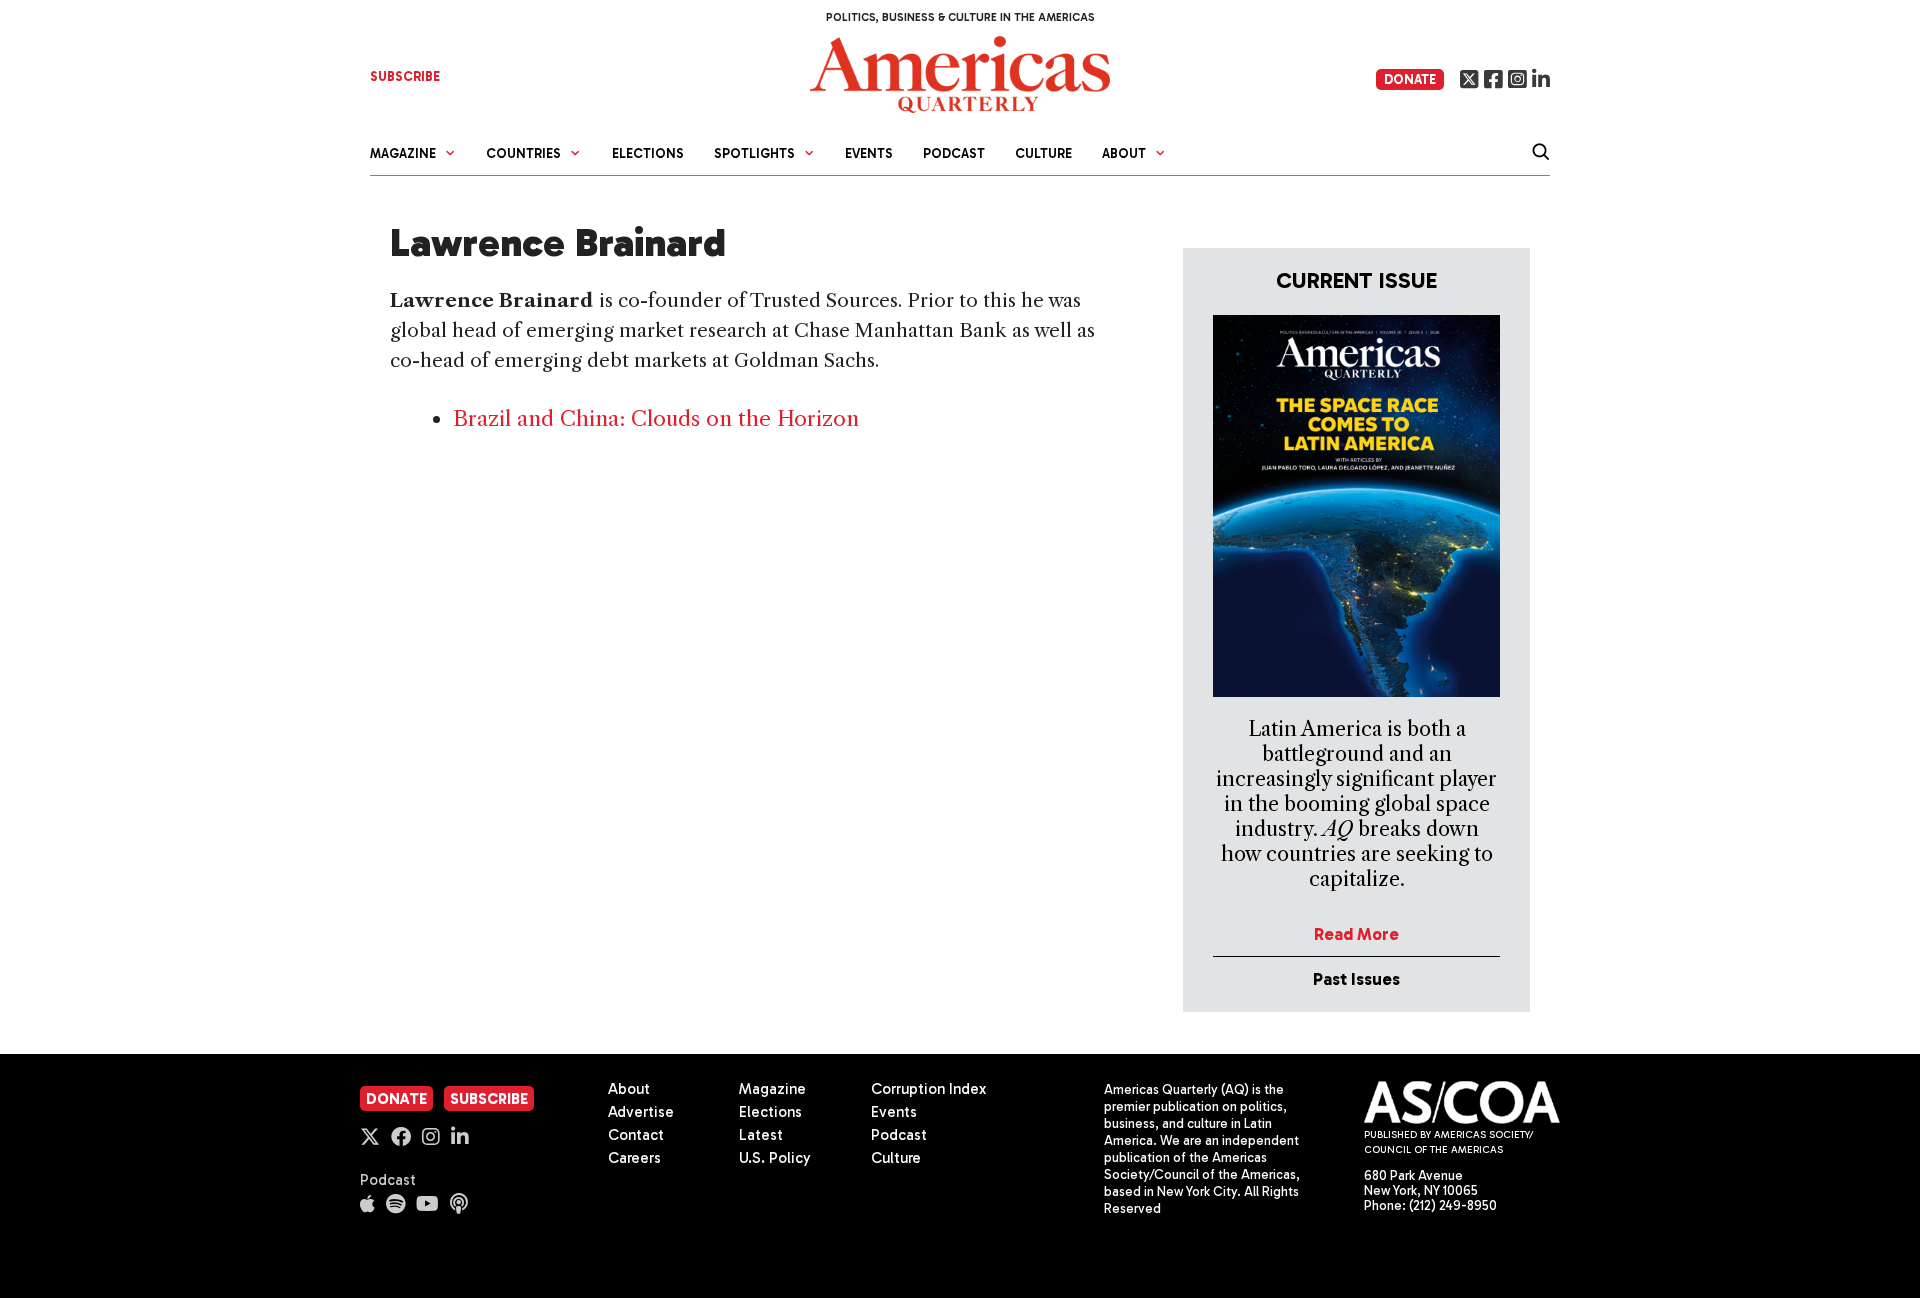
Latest (761, 1135)
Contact (636, 1135)
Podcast (954, 153)
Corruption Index (928, 1089)
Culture (1043, 153)
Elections (648, 153)
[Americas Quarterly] (960, 72)
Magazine (772, 1089)
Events (869, 153)
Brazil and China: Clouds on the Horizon (656, 418)
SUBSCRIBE (405, 76)
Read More (1356, 934)
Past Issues (1356, 979)
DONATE (1410, 79)
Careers (634, 1158)
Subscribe (489, 1099)
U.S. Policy (775, 1158)
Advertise (641, 1112)
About (629, 1089)
